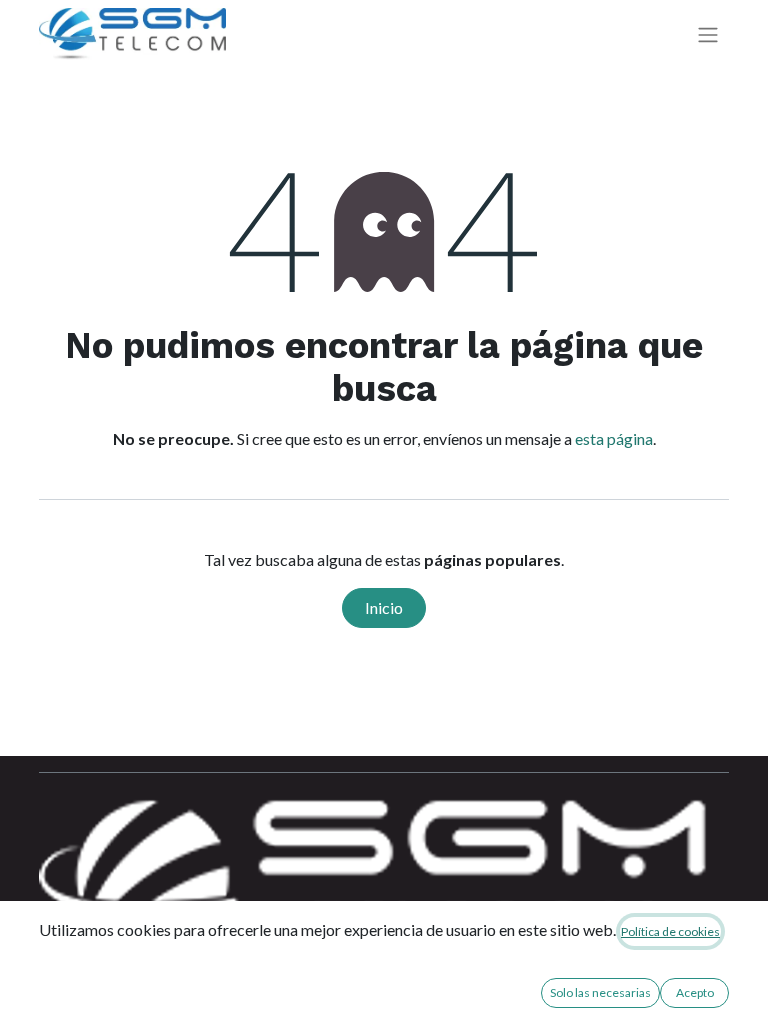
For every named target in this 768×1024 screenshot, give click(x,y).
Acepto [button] (695, 992)
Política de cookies (670, 931)
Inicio (384, 607)
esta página (614, 438)
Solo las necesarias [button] (600, 992)
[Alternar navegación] (708, 34)
